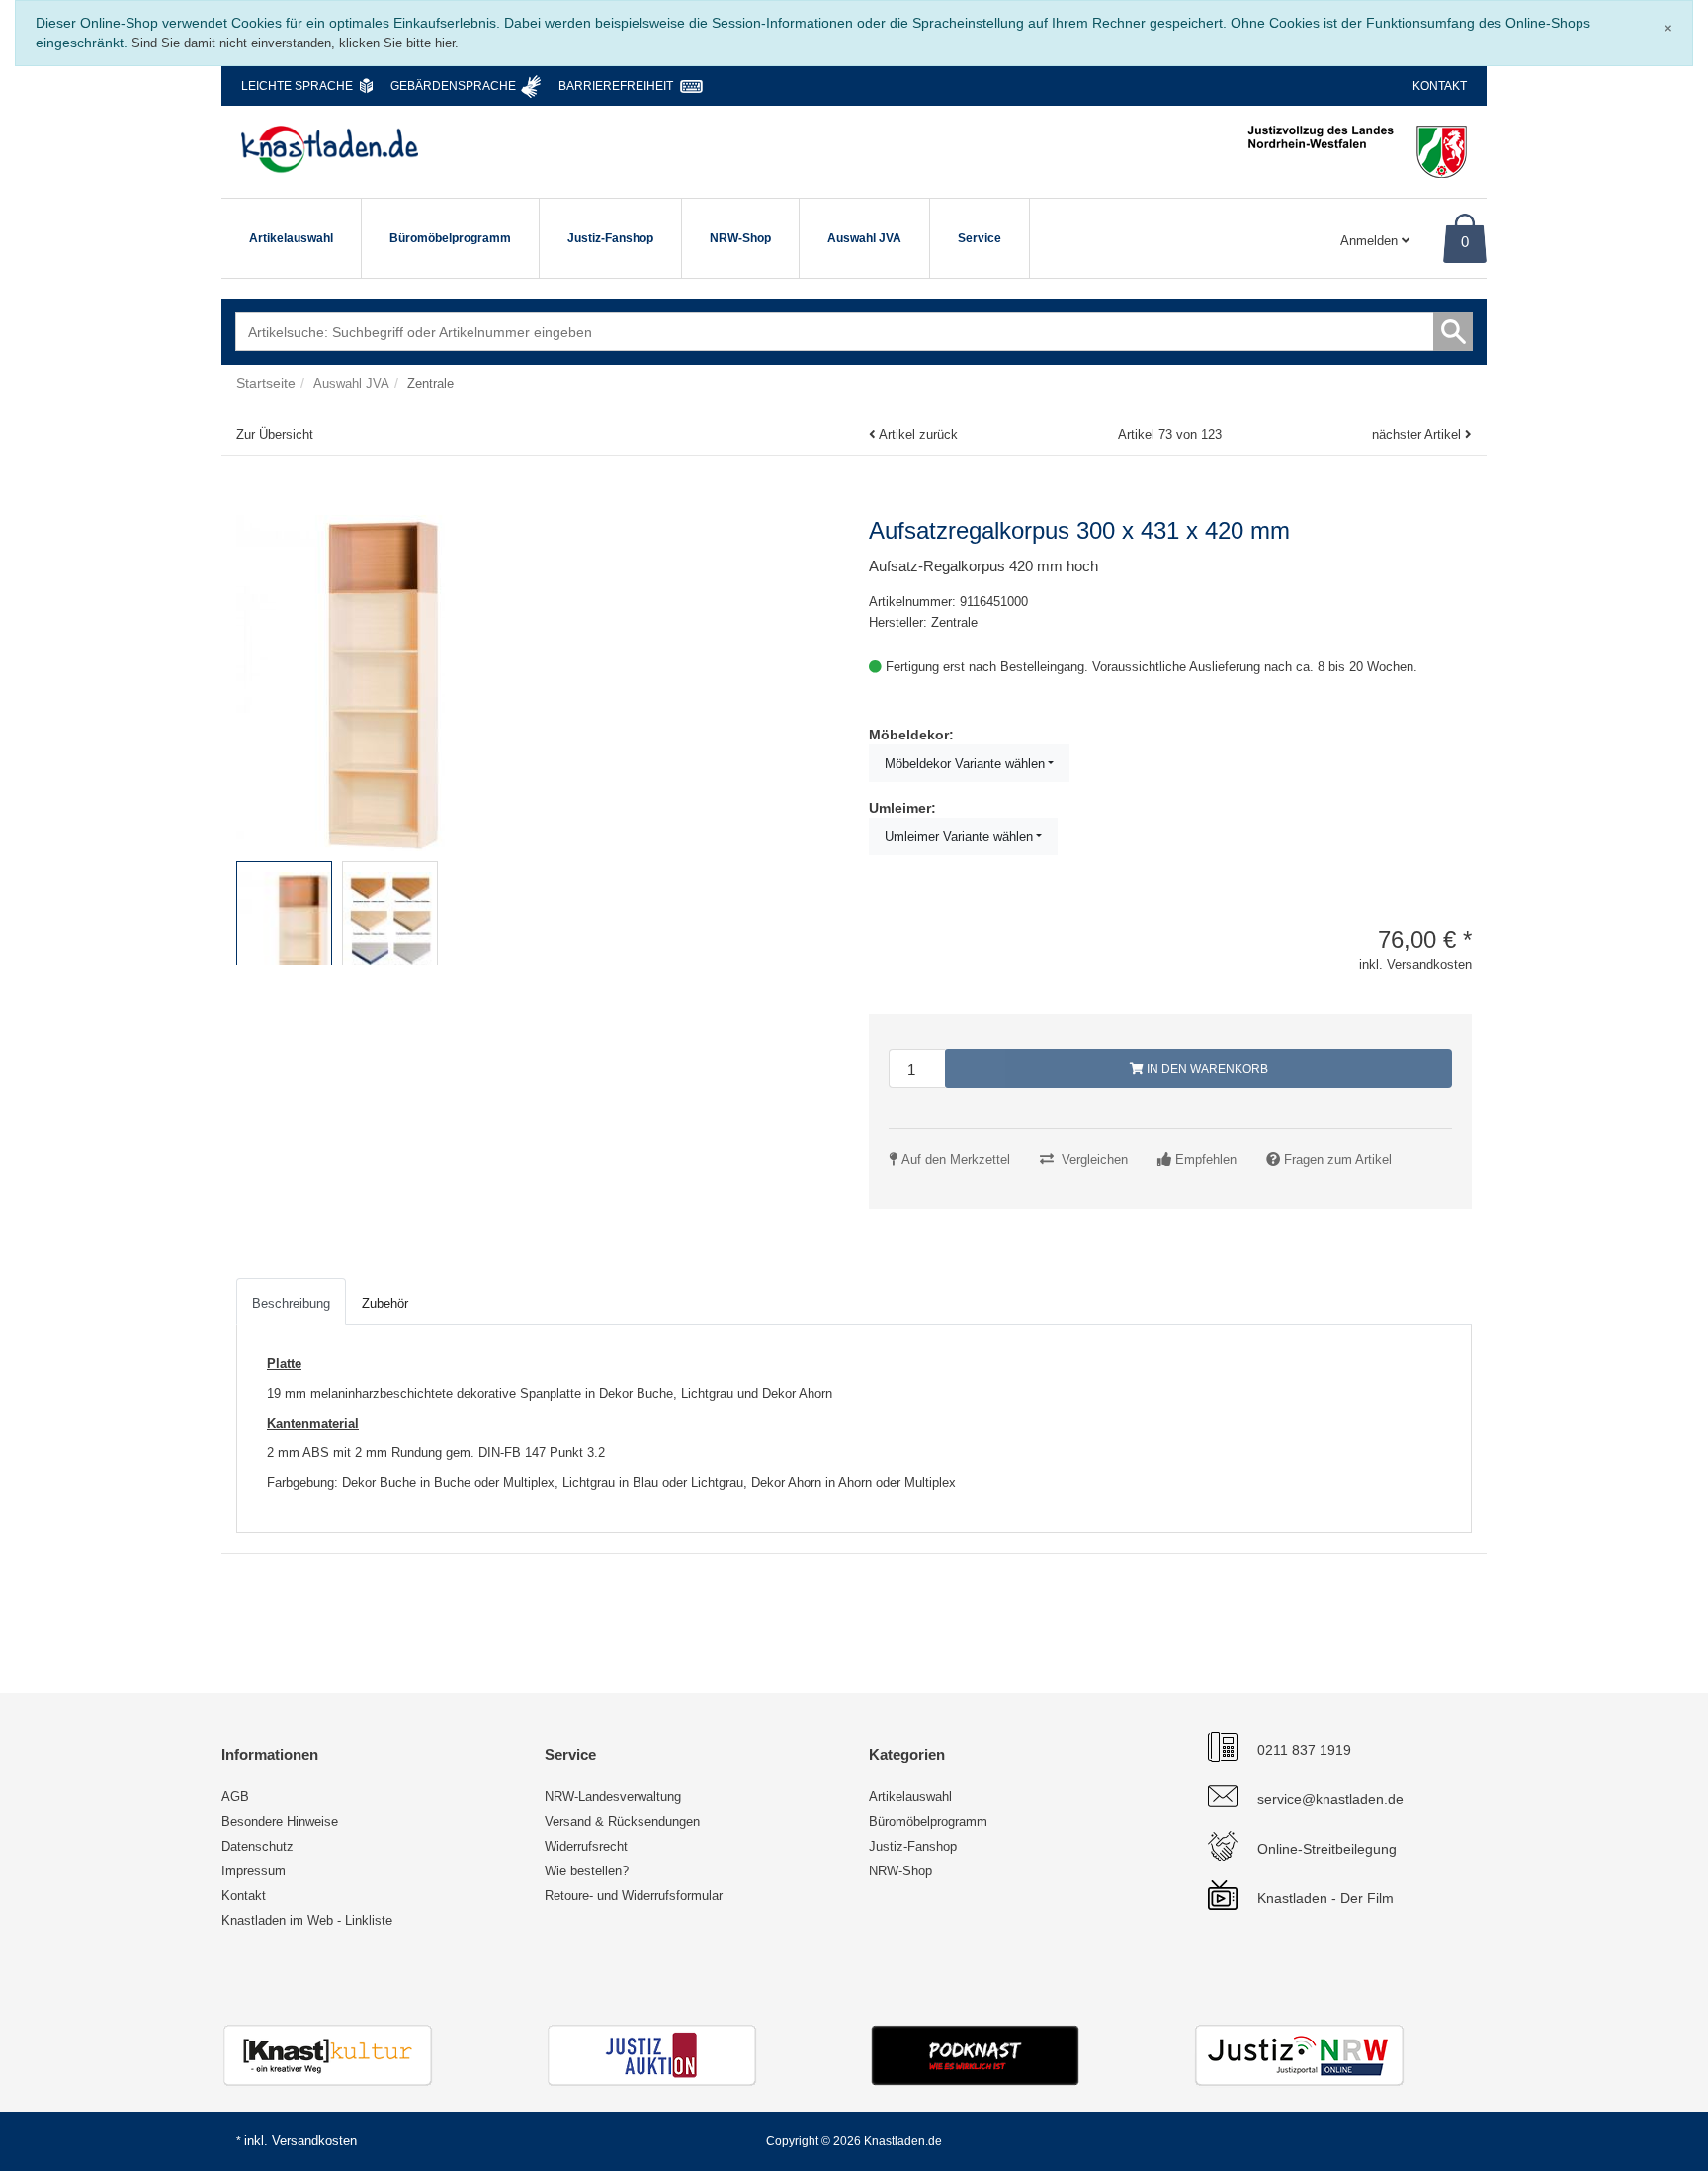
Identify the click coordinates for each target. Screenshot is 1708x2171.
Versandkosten (314, 2141)
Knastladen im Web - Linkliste (307, 1920)
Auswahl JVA (864, 238)
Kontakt (1440, 86)
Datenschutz (257, 1846)
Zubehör (385, 1303)
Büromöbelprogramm (450, 238)
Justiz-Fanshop (610, 238)
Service (980, 238)
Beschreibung (291, 1303)
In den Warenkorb (1206, 1069)
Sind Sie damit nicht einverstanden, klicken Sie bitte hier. (295, 43)
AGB (235, 1797)
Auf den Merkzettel (956, 1159)
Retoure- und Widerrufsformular (634, 1896)
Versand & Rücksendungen (622, 1822)
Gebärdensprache (453, 86)
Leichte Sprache (297, 86)
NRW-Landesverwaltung (613, 1797)
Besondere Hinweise (280, 1822)
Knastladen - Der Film (1325, 1898)
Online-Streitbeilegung (1327, 1849)
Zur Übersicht (275, 434)
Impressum (254, 1871)
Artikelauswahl (291, 238)
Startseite (266, 383)
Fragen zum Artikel (1338, 1159)
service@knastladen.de (1330, 1799)
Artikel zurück (918, 434)
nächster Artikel (1418, 434)
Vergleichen (1095, 1159)
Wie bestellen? (587, 1871)
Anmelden (1371, 241)
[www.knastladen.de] (330, 149)
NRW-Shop (740, 238)
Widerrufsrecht (586, 1846)
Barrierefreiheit (616, 86)
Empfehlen (1206, 1159)
